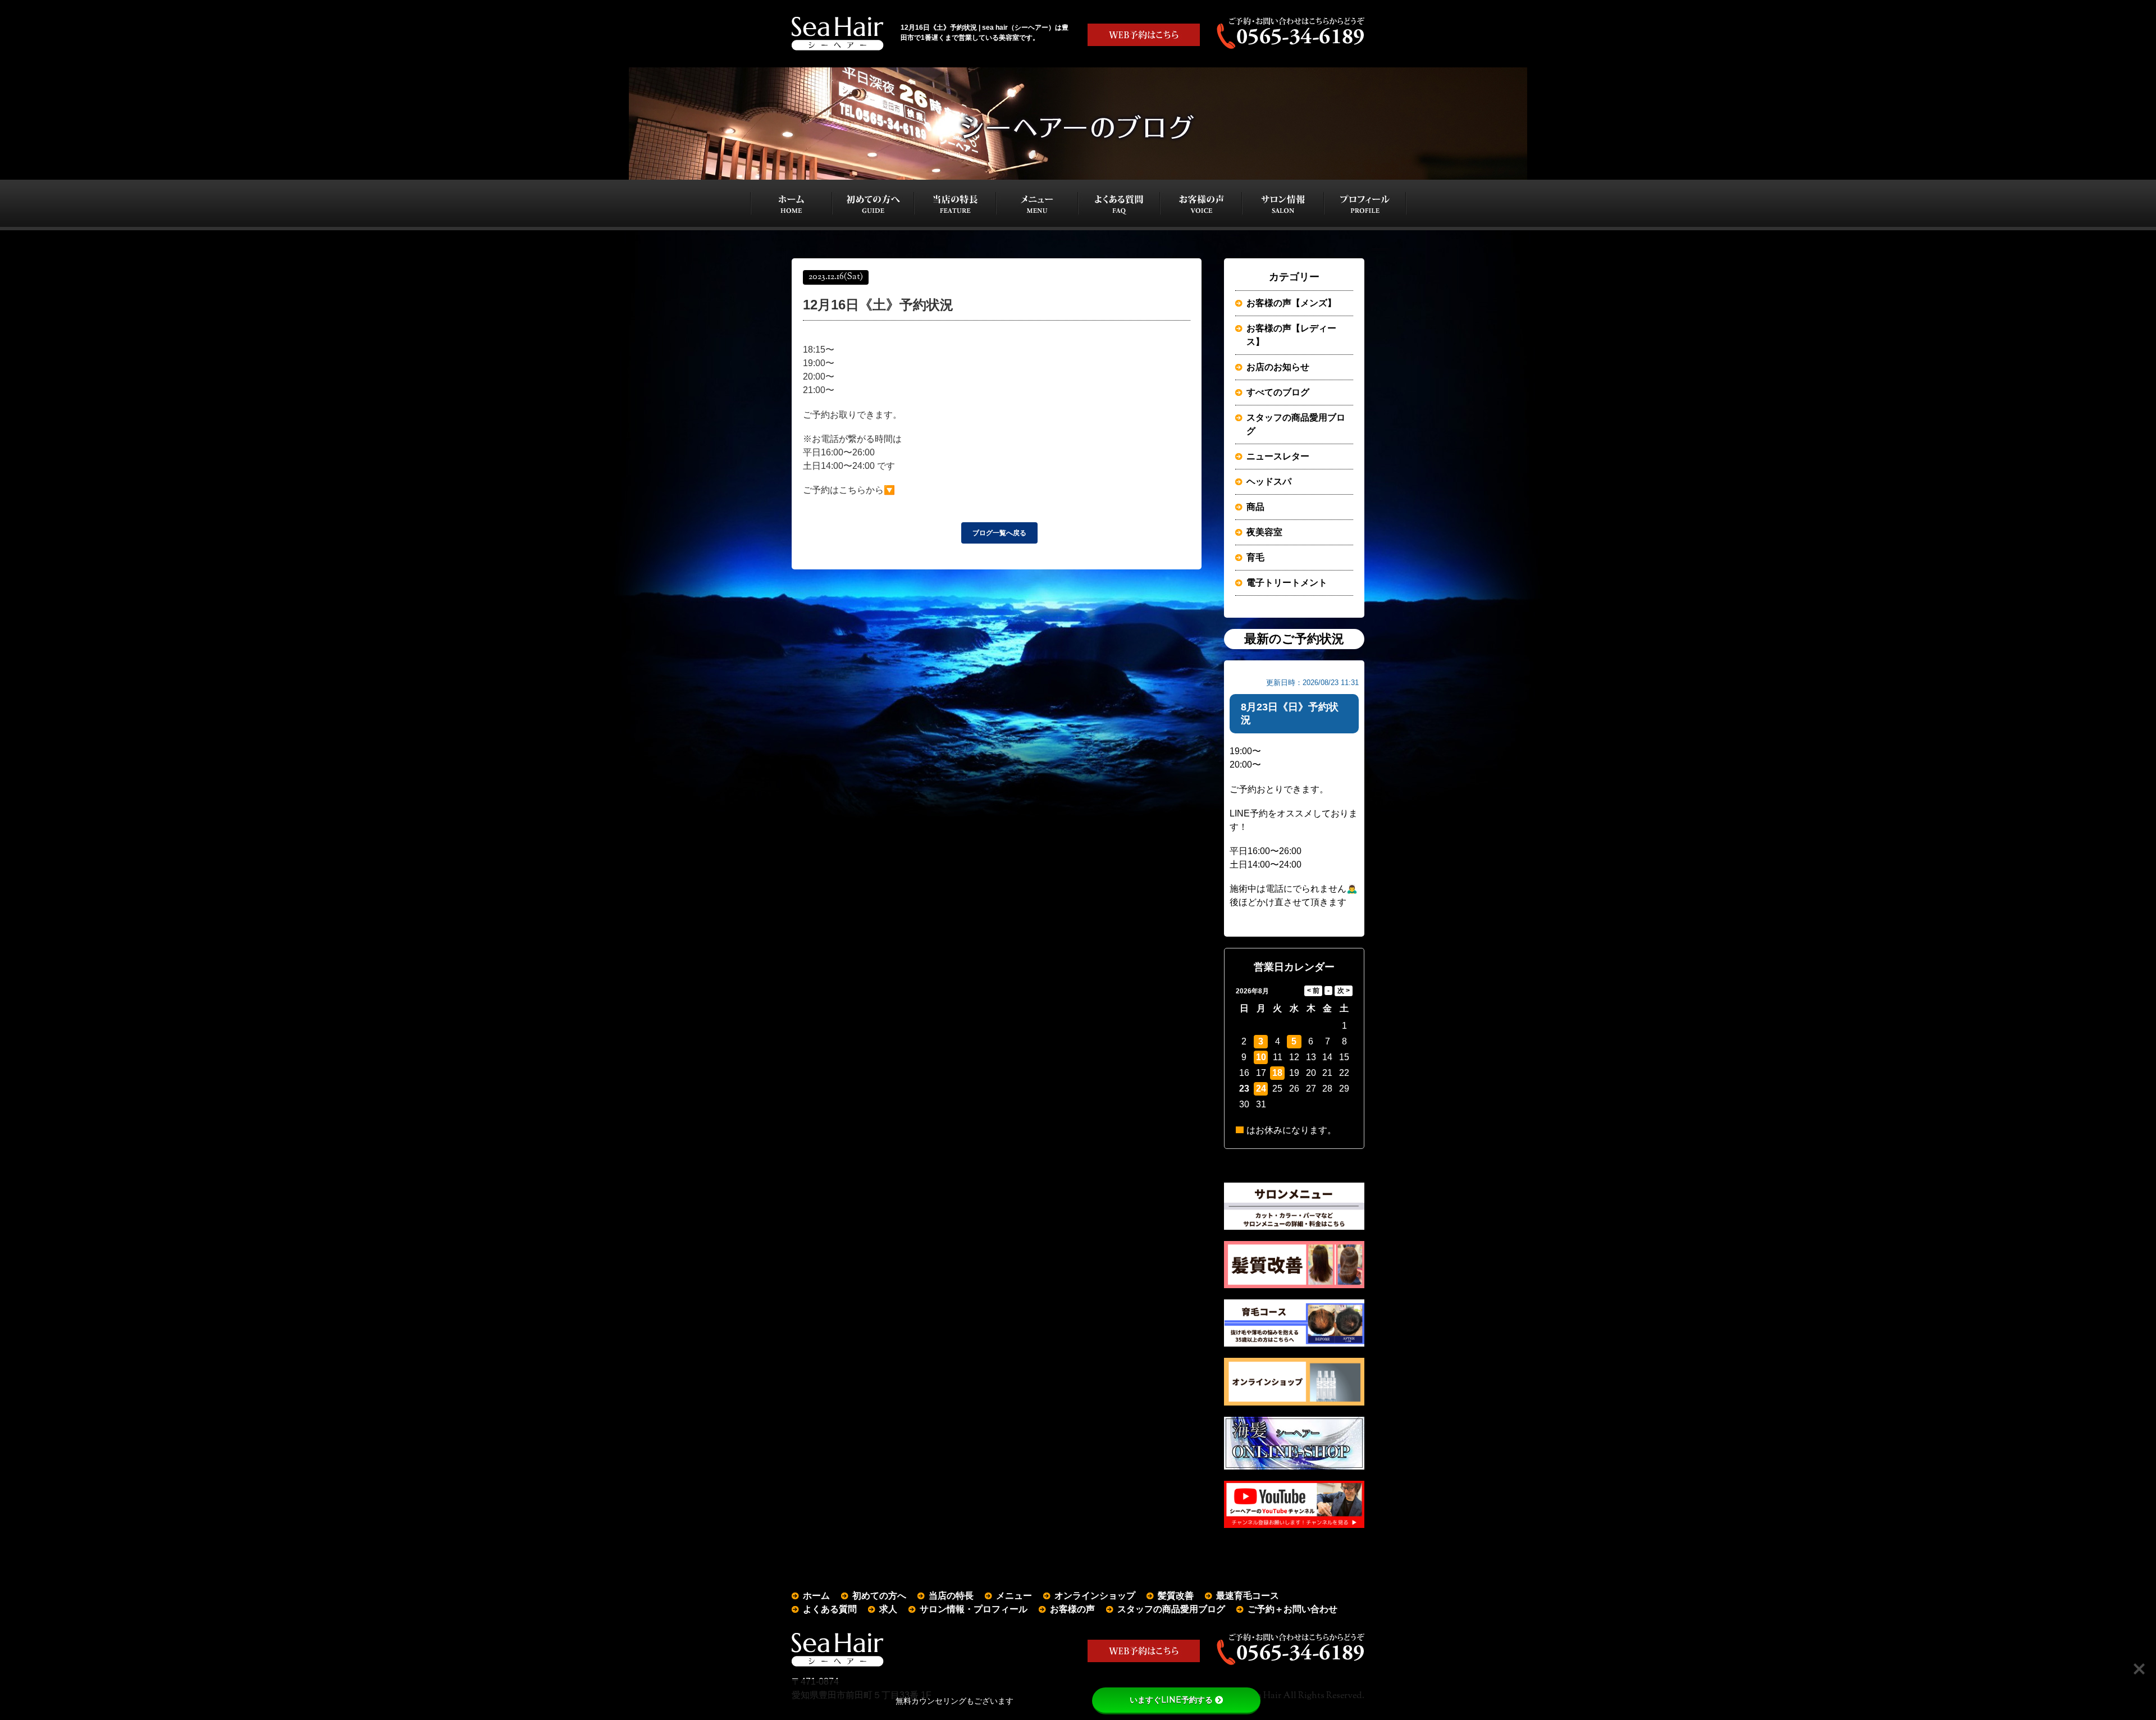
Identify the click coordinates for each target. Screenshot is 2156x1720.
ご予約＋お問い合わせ (1292, 1609)
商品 (1255, 507)
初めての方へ (879, 1596)
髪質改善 (1176, 1596)
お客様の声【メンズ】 (1291, 303)
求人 (888, 1609)
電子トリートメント (1287, 583)
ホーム (816, 1596)
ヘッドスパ (1269, 482)
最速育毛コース (1248, 1596)
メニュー (1014, 1596)
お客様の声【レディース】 (1291, 335)
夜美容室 (1264, 532)
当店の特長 (951, 1596)
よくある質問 (830, 1609)
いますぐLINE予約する (1171, 1700)
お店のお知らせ (1278, 367)
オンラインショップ (1095, 1596)
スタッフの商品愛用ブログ (1296, 424)
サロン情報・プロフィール (974, 1609)
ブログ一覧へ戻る (999, 533)
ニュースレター (1278, 456)
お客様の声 (1072, 1609)
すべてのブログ (1278, 392)
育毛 (1255, 557)
